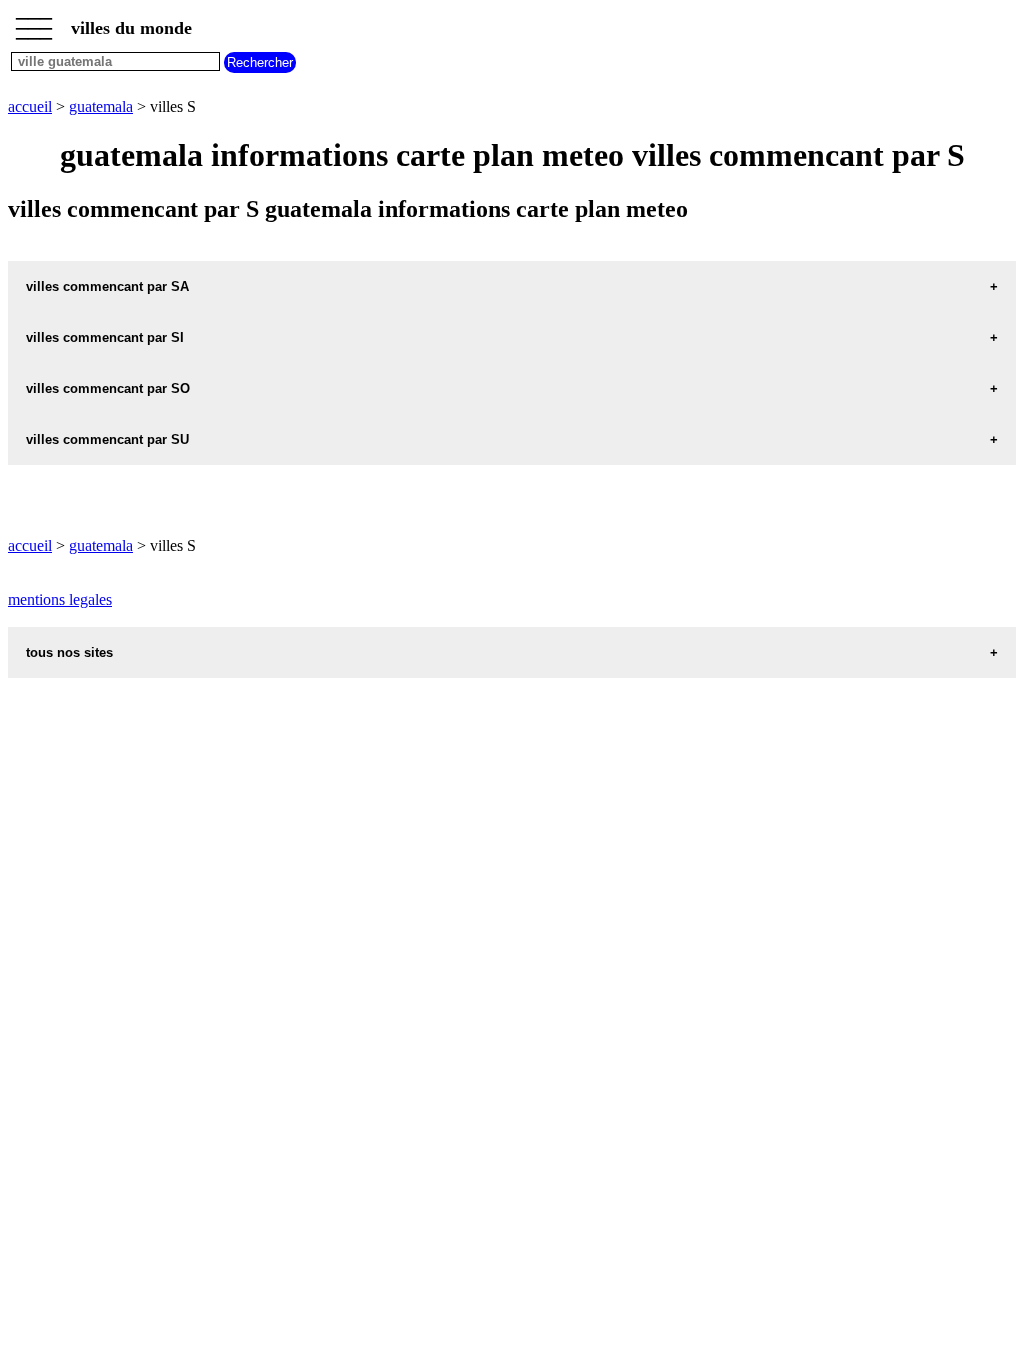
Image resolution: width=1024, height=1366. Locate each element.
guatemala (101, 106)
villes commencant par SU (107, 439)
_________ (34, 22)
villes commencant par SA (107, 286)
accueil (30, 106)
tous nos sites (69, 652)
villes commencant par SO (108, 388)
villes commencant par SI (105, 337)
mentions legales (60, 599)
